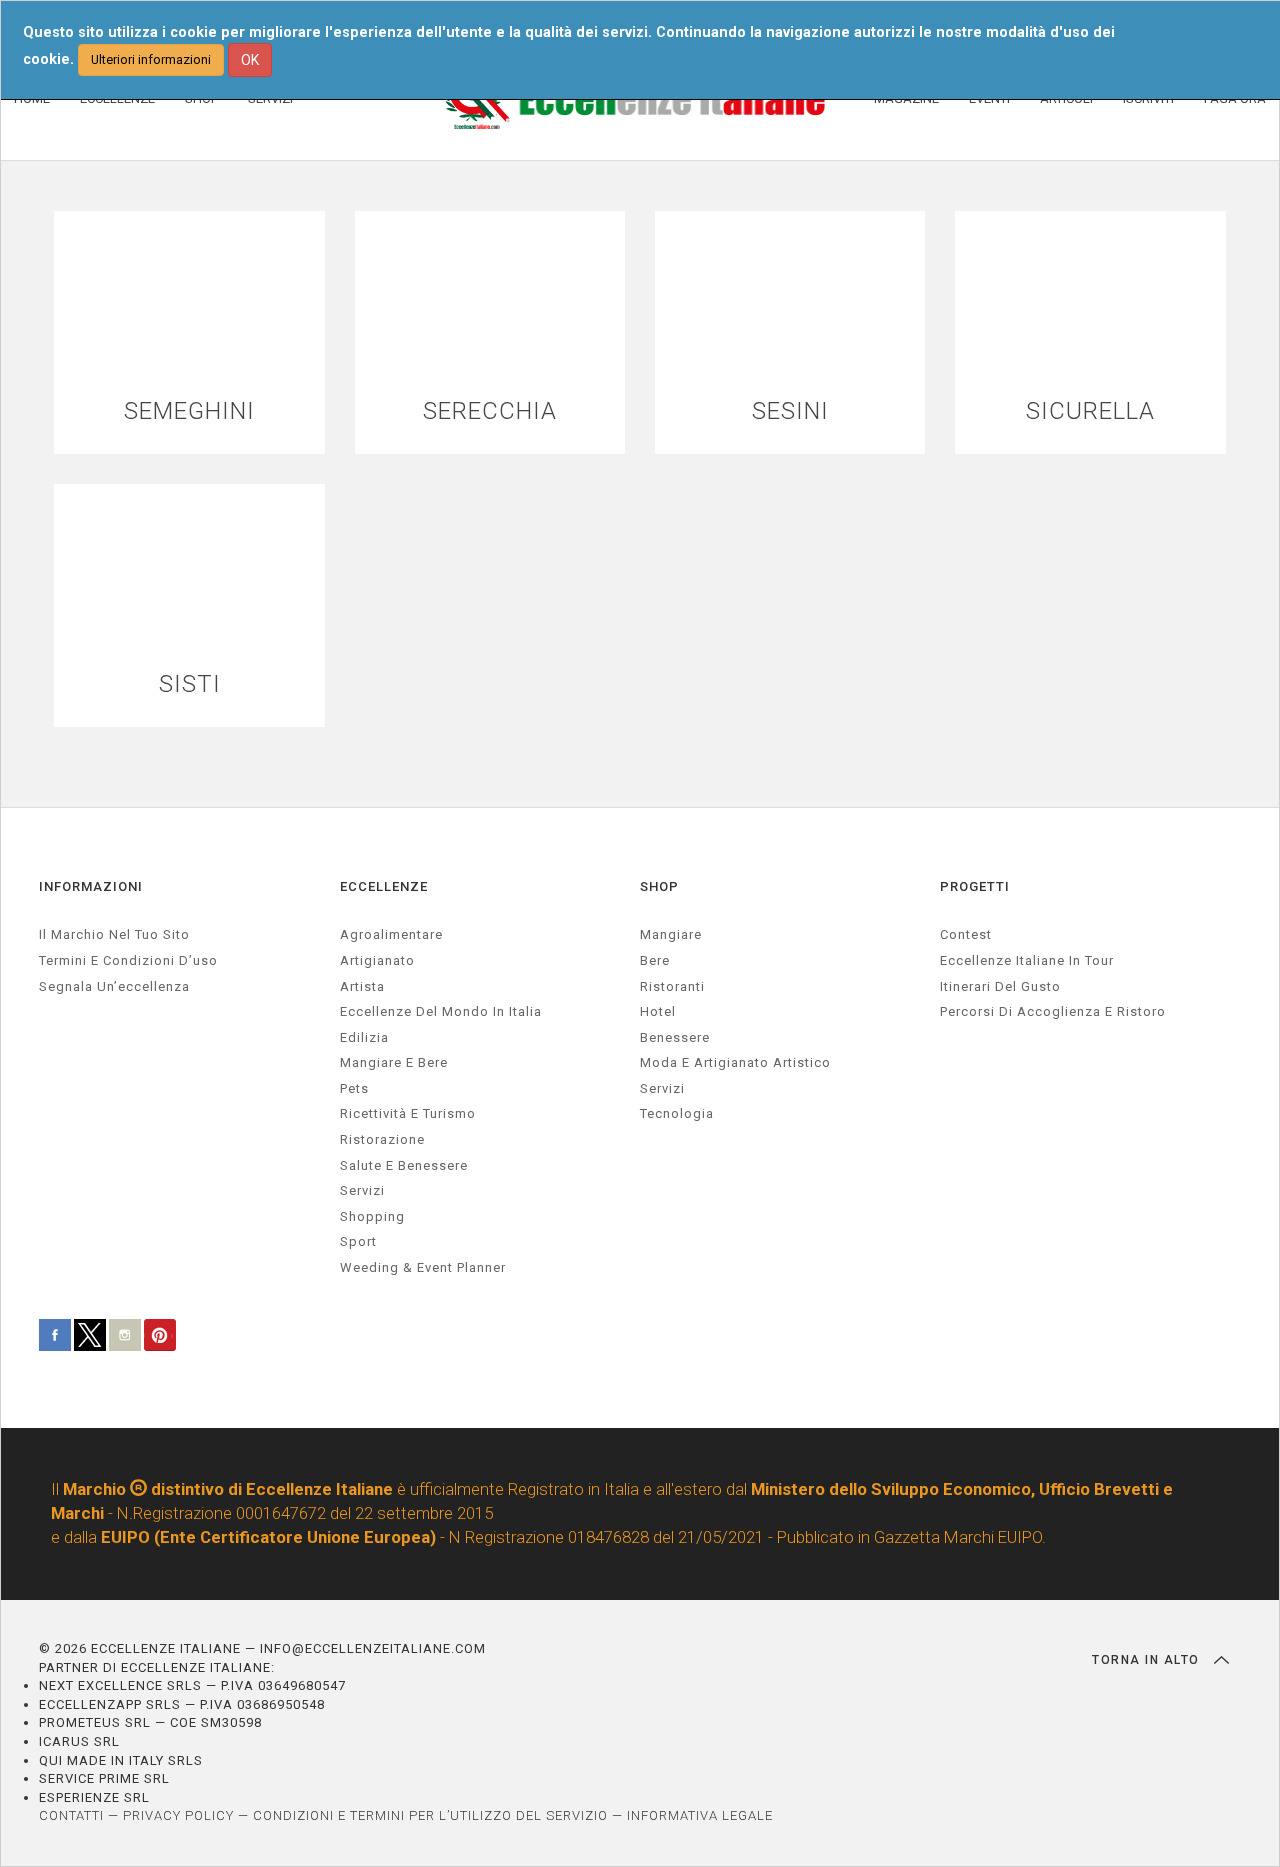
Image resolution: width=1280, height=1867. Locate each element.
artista (362, 986)
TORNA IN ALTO (1148, 1660)
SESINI (790, 411)
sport (358, 1241)
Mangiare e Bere (394, 1062)
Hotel (658, 1011)
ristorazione (382, 1139)
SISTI (190, 684)
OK (250, 60)
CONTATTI (71, 1815)
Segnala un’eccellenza (114, 986)
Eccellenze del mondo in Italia (441, 1011)
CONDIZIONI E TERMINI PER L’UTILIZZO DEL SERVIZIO (430, 1815)
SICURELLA (1090, 411)
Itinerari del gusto (1000, 986)
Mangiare (671, 934)
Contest (966, 934)
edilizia (364, 1037)
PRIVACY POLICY (178, 1815)
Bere (655, 960)
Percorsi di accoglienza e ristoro (1053, 1011)
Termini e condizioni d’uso (128, 960)
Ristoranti (672, 986)
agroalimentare (391, 934)
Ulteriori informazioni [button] (151, 59)
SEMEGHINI (189, 411)
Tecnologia (677, 1113)
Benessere (675, 1037)
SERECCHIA (490, 411)
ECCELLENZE (384, 886)
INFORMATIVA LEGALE (700, 1815)
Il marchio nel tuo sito (114, 934)
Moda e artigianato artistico (735, 1062)
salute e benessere (404, 1165)
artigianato (377, 960)
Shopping (372, 1216)
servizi (362, 1190)
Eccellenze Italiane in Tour (1027, 960)
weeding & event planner (423, 1267)
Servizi (662, 1088)
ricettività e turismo (408, 1113)
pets (354, 1088)
